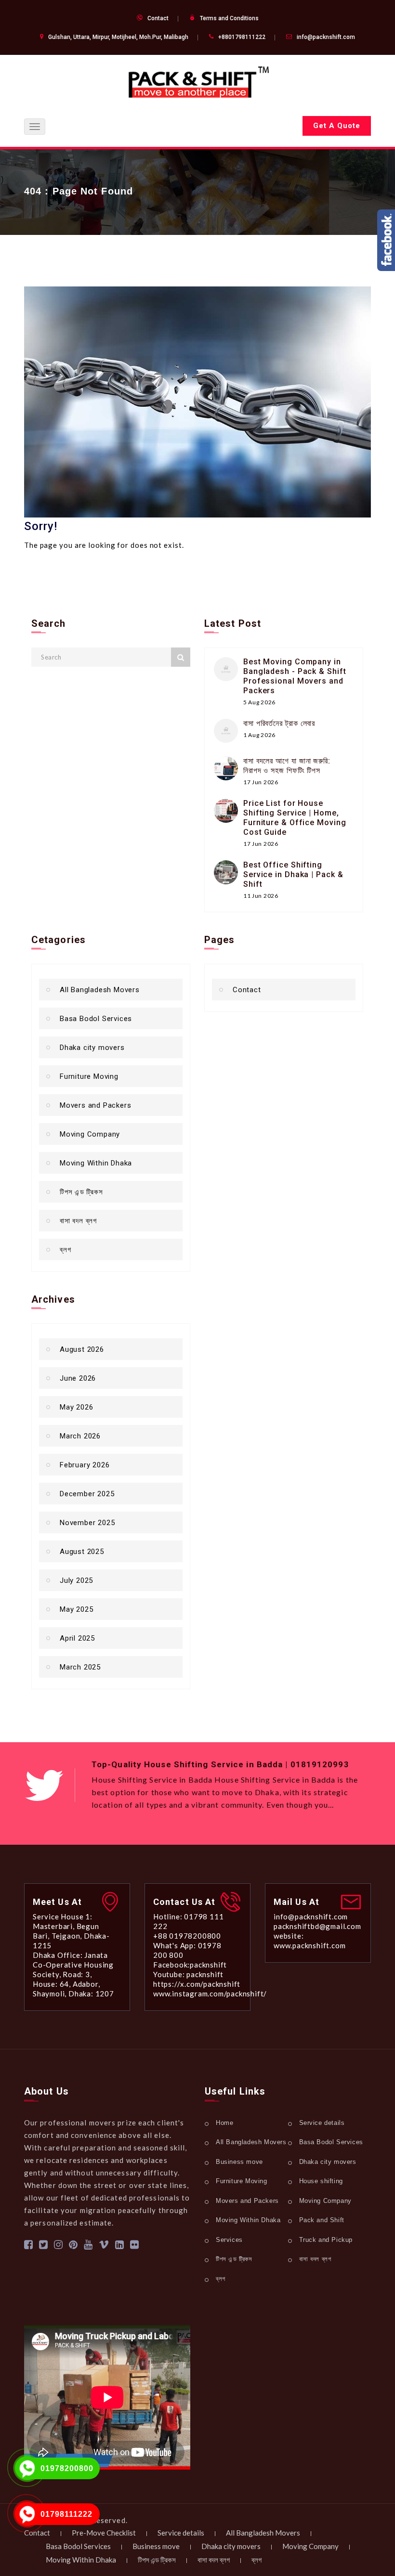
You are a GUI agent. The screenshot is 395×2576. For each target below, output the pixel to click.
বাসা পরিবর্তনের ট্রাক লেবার (279, 723)
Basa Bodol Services (96, 1019)
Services (229, 2240)
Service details (322, 2123)
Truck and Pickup (326, 2240)
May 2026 (76, 1407)
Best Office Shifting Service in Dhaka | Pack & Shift (293, 874)
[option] (231, 1792)
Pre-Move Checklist (104, 2533)
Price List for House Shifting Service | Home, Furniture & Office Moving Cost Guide (295, 818)
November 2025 (87, 1523)
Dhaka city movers (92, 1048)
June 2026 (78, 1378)
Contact (158, 18)
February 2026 (85, 1465)
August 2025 (82, 1552)
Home (224, 2123)
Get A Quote (337, 126)
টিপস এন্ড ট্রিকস (81, 1192)
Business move (239, 2162)
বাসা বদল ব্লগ (78, 1221)
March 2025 (80, 1667)
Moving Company (90, 1134)
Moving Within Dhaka (96, 1163)
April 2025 (77, 1638)
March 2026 (80, 1436)
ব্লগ (65, 1250)
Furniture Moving (89, 1076)
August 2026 (82, 1349)
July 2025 (76, 1580)
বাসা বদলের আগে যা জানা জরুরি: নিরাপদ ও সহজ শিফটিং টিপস (287, 766)
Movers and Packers (95, 1105)
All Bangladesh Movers (100, 990)
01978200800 (67, 2468)
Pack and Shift (322, 2220)
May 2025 (76, 1609)
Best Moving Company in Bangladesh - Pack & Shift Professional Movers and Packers (295, 676)
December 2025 (87, 1494)
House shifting (321, 2181)
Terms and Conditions (229, 18)
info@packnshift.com (326, 37)
